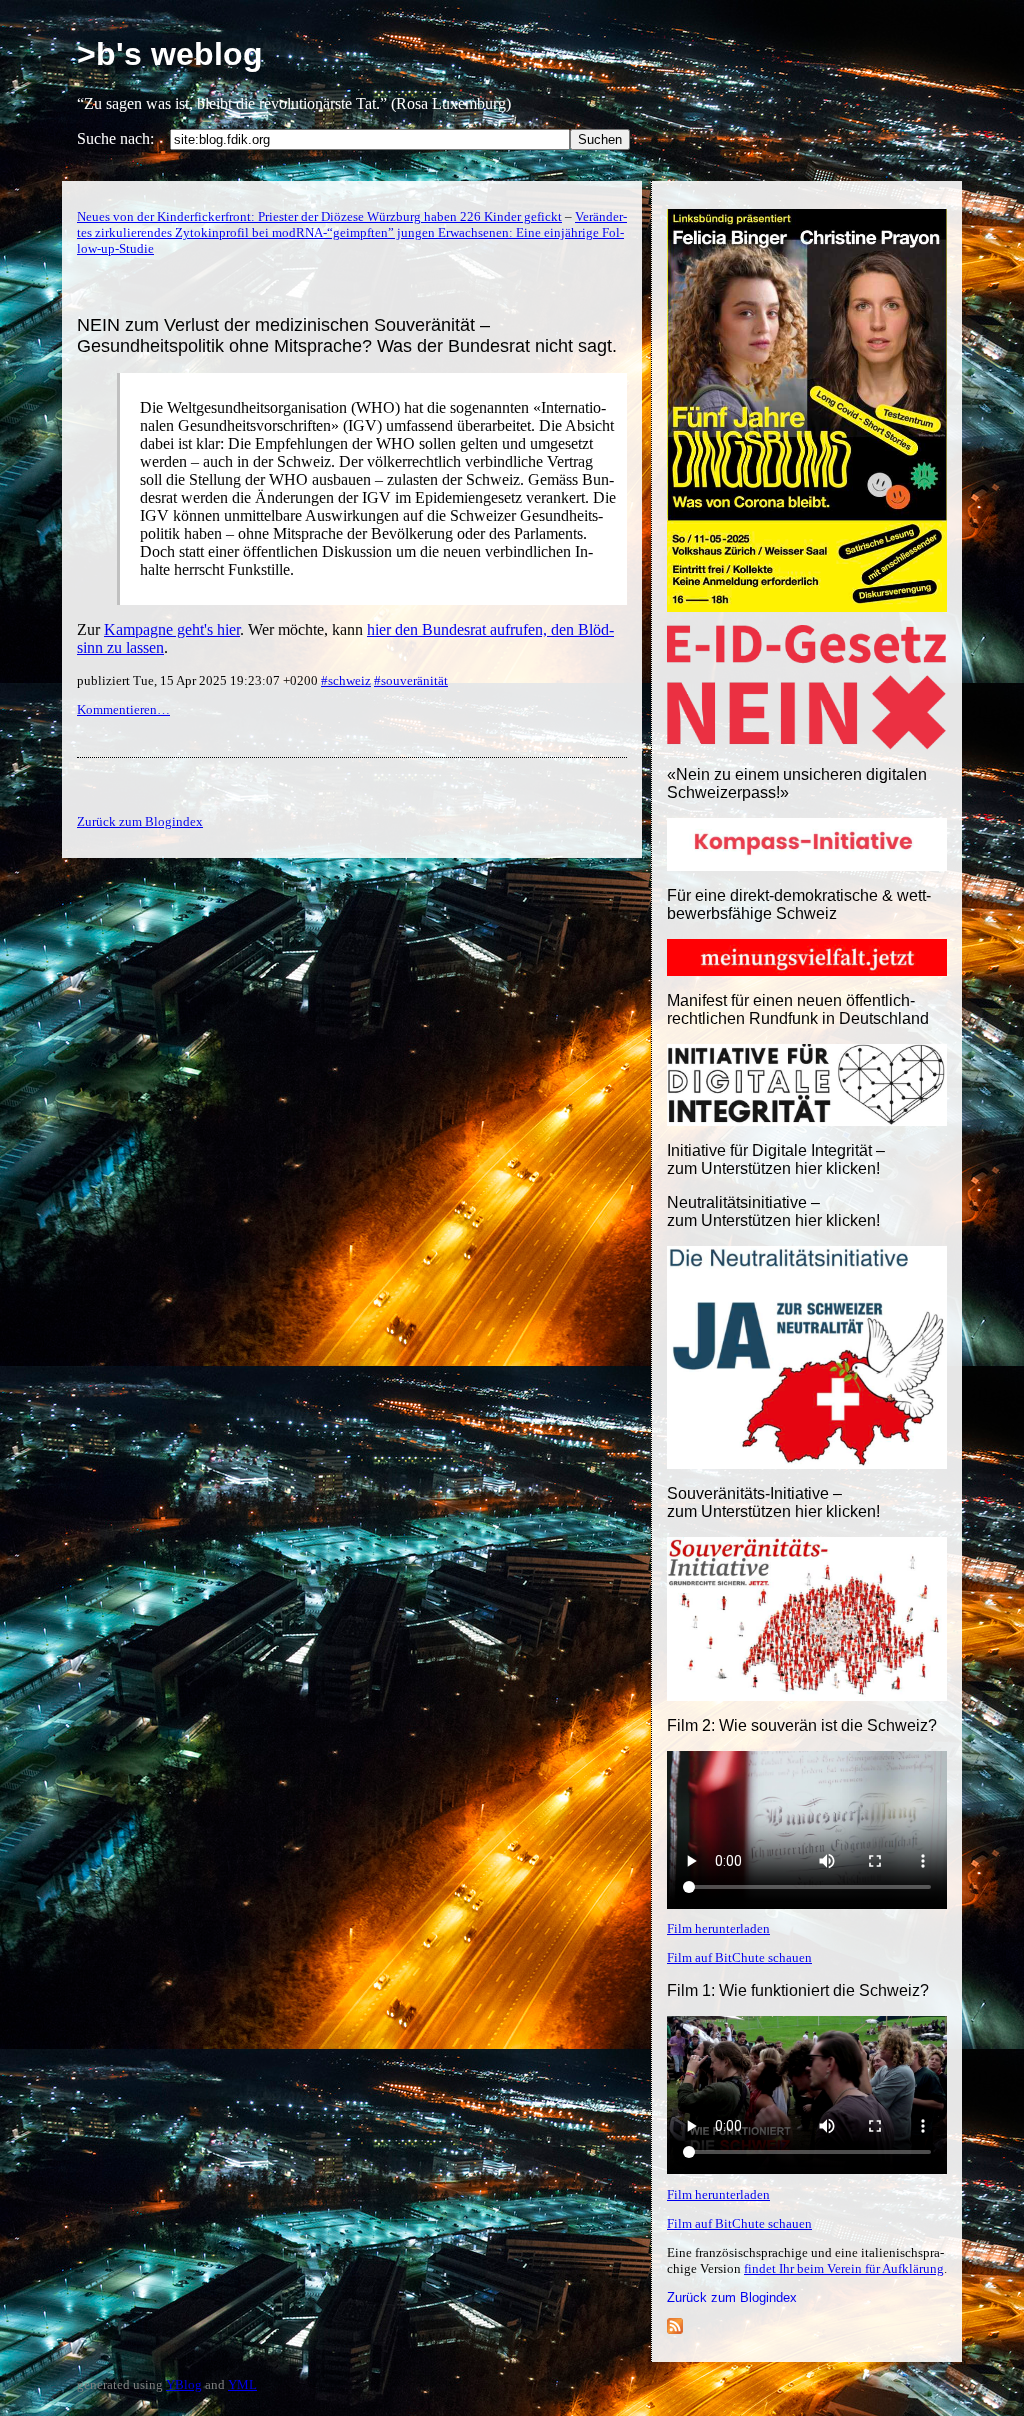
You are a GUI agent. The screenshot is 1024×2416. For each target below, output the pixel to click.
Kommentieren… (123, 709)
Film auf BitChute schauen (739, 1957)
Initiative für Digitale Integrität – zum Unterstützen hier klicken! (776, 1159)
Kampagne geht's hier (172, 629)
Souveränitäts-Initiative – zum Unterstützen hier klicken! (773, 1502)
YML (242, 2384)
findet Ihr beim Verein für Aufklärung (844, 2268)
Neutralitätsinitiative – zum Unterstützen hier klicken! (773, 1211)
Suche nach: (115, 138)
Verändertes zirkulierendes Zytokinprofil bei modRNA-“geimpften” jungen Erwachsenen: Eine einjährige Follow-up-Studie (352, 232)
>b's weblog (170, 54)
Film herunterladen (718, 1928)
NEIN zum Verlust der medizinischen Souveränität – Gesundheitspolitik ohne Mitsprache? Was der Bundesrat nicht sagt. (347, 335)
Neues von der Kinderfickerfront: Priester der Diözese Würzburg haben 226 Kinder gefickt (319, 216)
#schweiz (346, 680)
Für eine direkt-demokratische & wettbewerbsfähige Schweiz (799, 904)
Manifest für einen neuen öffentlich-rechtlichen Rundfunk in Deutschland (798, 1009)
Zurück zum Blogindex (732, 2297)
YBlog (184, 2384)
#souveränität (411, 680)
